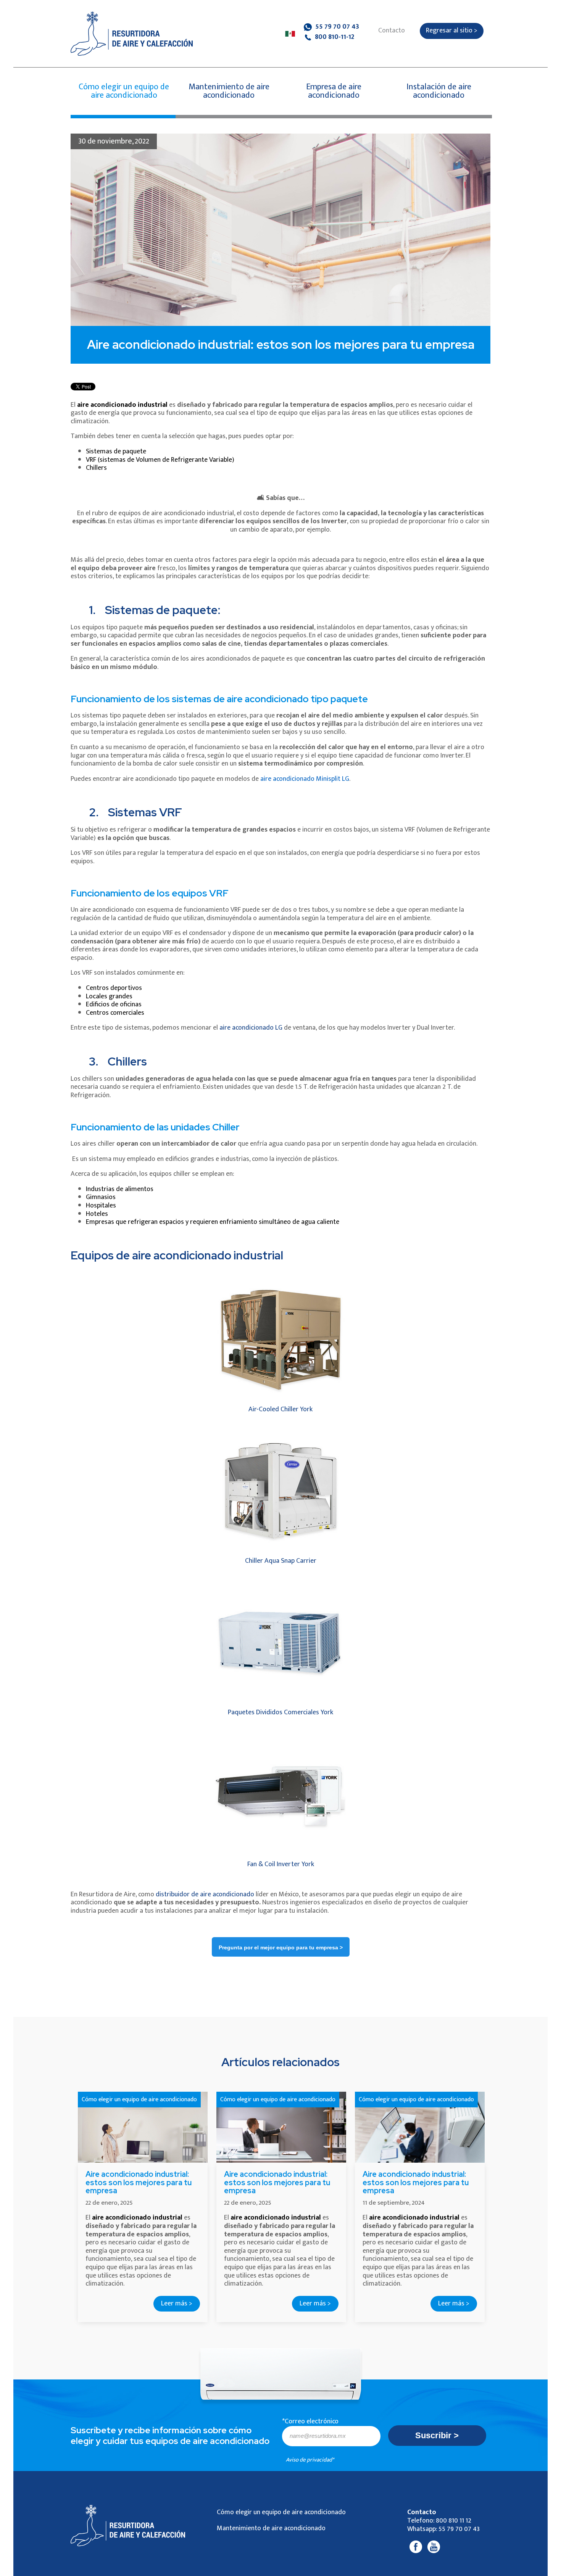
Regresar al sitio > (452, 31)
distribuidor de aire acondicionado (205, 1894)
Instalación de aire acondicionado (439, 91)
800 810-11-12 (334, 37)
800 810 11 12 (454, 2521)
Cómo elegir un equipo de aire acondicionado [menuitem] (281, 2512)
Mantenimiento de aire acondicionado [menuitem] (271, 2528)
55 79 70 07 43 (336, 27)
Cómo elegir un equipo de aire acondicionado (124, 91)
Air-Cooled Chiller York (280, 1409)
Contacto (392, 31)
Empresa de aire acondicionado (334, 91)
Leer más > (177, 2304)
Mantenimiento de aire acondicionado (229, 91)
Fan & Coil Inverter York (281, 1864)
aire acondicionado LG (251, 1028)
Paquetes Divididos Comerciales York (280, 1712)
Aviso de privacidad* (310, 2460)
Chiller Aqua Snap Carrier (281, 1561)
